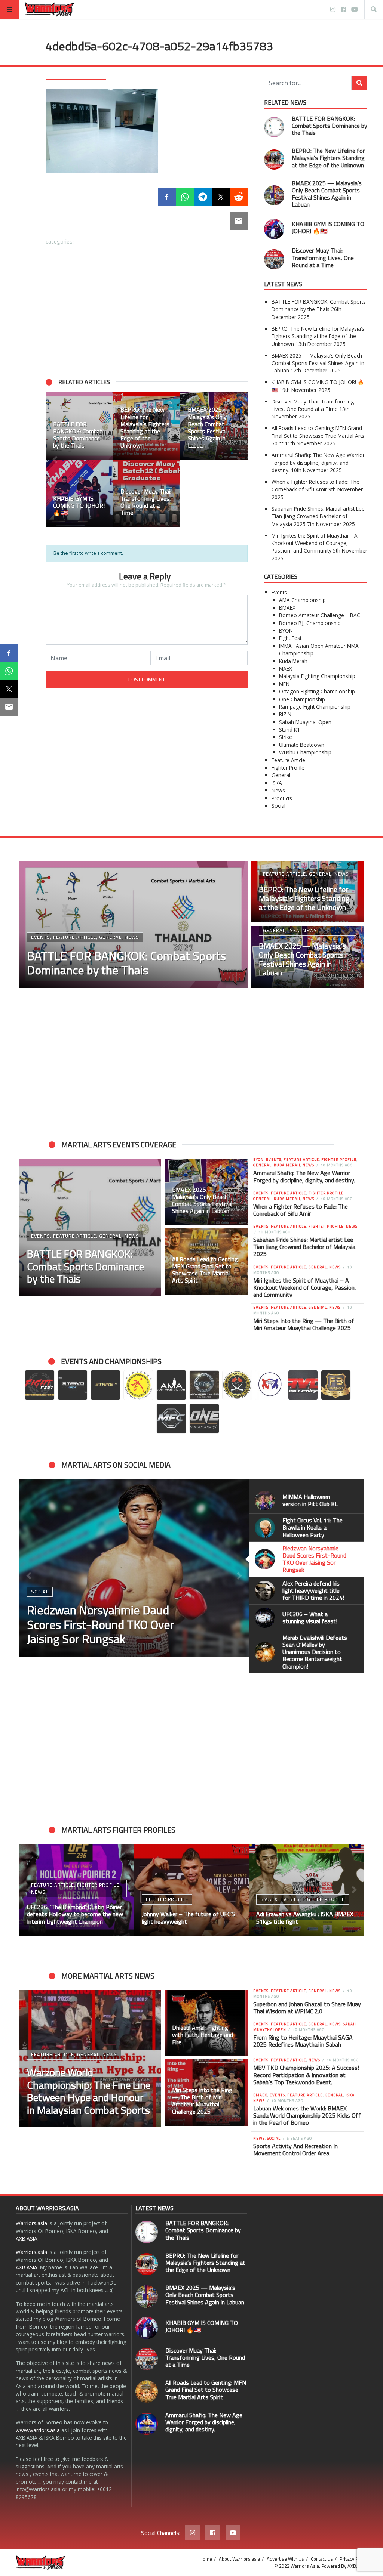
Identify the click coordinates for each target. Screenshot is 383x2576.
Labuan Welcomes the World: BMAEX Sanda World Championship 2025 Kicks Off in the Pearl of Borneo (307, 2115)
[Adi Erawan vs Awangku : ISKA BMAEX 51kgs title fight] (306, 1890)
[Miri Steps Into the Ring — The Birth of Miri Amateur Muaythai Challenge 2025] (206, 2093)
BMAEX (287, 608)
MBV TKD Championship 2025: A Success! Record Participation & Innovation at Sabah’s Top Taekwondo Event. (306, 2075)
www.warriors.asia (38, 2430)
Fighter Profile (288, 768)
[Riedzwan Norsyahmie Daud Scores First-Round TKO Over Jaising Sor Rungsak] (134, 1568)
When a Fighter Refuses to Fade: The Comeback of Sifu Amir (315, 485)
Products (282, 798)
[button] (55, 460)
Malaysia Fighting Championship (317, 676)
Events (279, 592)
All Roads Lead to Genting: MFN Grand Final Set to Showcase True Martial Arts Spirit (318, 436)
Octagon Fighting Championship (317, 691)
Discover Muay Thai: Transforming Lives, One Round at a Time (323, 257)
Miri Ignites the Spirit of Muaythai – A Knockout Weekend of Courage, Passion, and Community (315, 543)
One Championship (302, 699)
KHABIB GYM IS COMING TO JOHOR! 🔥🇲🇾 (328, 227)
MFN (284, 684)
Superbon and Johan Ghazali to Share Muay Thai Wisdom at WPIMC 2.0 (307, 2008)
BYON (286, 630)
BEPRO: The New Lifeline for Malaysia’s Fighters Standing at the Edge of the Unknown (328, 158)
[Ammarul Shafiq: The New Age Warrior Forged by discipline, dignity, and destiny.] (147, 2424)
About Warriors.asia (239, 2559)
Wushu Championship (305, 752)
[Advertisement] (147, 307)
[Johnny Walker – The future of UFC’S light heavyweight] (192, 1890)
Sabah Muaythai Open (305, 722)
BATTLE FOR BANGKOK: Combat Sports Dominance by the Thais (330, 126)
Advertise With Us (285, 2559)
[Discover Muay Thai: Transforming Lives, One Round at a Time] (147, 493)
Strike (286, 737)
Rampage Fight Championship (315, 707)
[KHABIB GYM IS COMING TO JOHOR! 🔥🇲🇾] (79, 493)
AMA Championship (302, 600)
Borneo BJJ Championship (310, 623)
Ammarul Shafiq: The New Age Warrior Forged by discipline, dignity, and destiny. (318, 463)
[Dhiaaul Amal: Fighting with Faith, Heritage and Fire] (206, 2023)
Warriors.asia (31, 2223)
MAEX (286, 669)
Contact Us (322, 2559)
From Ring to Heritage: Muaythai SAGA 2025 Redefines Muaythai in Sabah (303, 2041)
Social (278, 806)
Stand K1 (289, 729)
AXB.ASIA (27, 2238)
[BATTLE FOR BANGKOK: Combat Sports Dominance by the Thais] (79, 426)
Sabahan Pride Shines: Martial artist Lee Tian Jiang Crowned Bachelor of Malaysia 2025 (318, 516)
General (281, 775)
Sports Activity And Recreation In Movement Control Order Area (295, 2150)
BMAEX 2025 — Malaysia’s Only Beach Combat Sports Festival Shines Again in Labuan (327, 194)
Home (206, 2559)
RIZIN (285, 714)
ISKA (277, 783)
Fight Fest (290, 638)
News (278, 790)
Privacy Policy (353, 2559)
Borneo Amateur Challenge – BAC (320, 615)
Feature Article (288, 760)
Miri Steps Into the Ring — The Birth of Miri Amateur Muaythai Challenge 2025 (304, 1324)
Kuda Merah (293, 661)
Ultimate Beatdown (302, 745)
